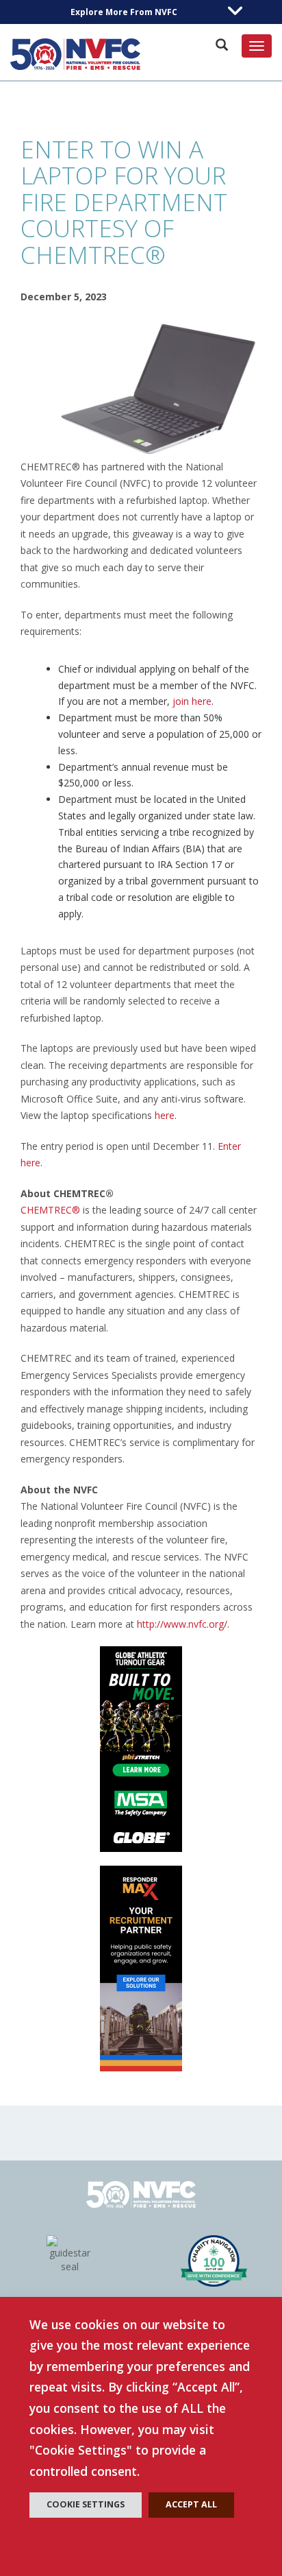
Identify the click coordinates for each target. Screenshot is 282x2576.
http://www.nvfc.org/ (182, 1624)
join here (192, 701)
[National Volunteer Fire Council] (75, 54)
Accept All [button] (191, 2504)
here (165, 1115)
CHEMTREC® (50, 1210)
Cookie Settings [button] (86, 2504)
